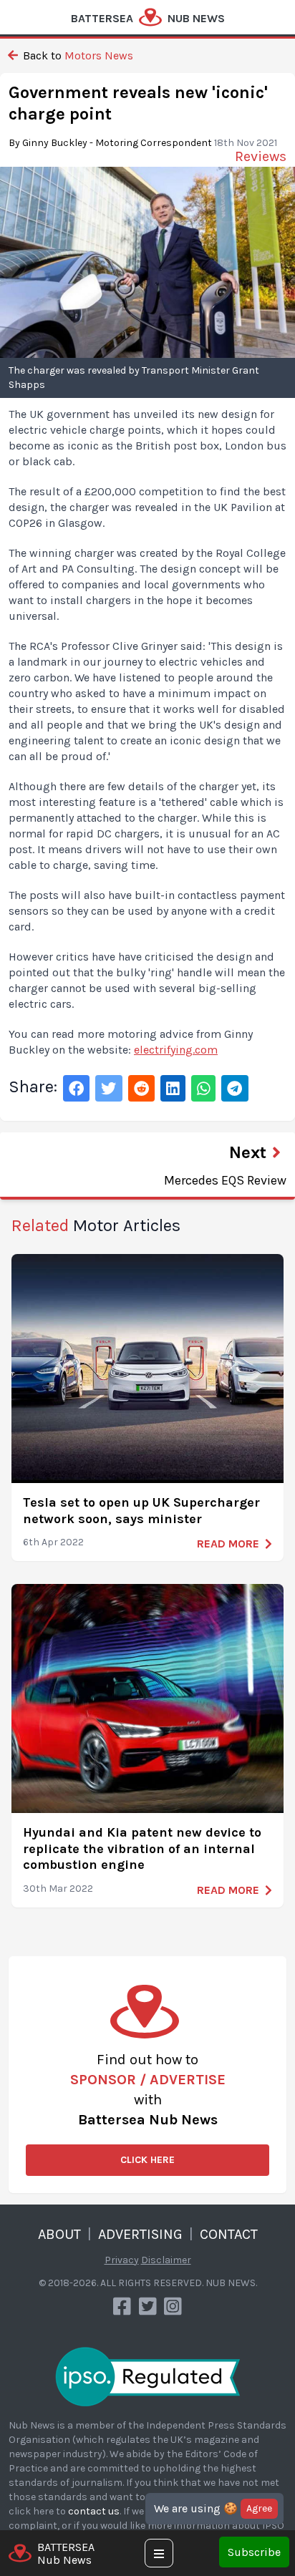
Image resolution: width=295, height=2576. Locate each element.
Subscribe (254, 2552)
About (59, 2234)
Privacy (122, 2260)
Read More (228, 1544)
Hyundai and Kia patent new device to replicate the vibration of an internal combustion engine (142, 1848)
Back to (77, 55)
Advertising (140, 2234)
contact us (94, 2511)
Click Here (147, 2160)
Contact (229, 2234)
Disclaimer (166, 2260)
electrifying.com (176, 1050)
